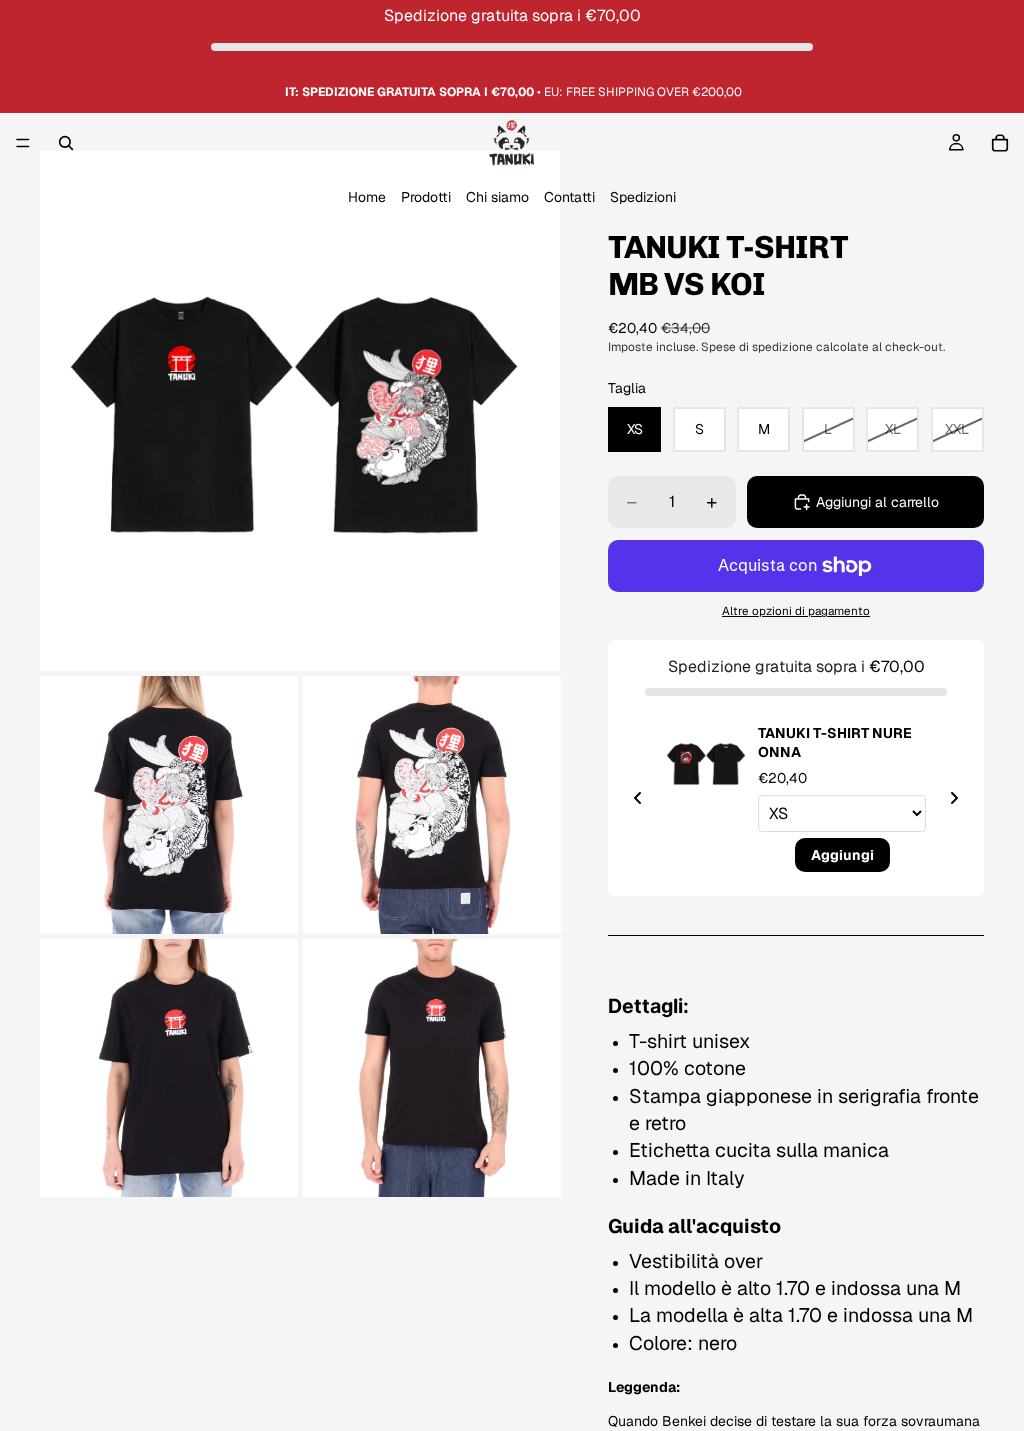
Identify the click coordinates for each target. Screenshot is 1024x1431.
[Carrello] (1000, 143)
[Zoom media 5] (432, 1068)
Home (367, 198)
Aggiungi (842, 833)
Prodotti (426, 198)
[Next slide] (954, 798)
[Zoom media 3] (432, 805)
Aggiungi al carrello (877, 502)
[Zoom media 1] (300, 411)
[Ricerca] (66, 143)
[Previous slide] (638, 798)
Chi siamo (497, 198)
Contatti (569, 198)
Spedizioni (643, 198)
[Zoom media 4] (169, 1068)
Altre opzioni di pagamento (796, 610)
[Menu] (23, 144)
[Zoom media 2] (169, 805)
